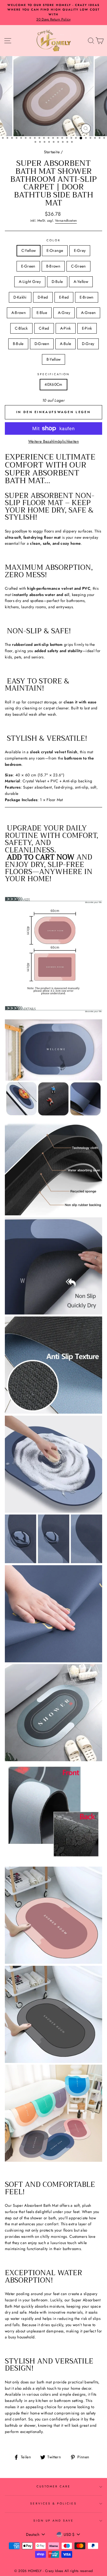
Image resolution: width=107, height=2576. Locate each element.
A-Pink (66, 328)
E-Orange (55, 250)
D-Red (43, 297)
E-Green (28, 266)
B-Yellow (54, 359)
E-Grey (80, 250)
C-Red (44, 328)
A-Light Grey (30, 281)
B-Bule (18, 344)
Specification (53, 374)
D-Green (42, 344)
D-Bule (57, 281)
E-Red (64, 297)
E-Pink (87, 328)
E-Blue (42, 313)
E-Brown (86, 297)
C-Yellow (29, 250)
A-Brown (19, 313)
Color (53, 240)
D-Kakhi (20, 297)
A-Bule (65, 344)
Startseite (52, 152)
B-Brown (53, 266)
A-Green (88, 313)
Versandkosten (66, 221)
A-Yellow (81, 281)
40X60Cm (53, 384)
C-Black (21, 328)
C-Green (78, 266)
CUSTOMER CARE (54, 2486)
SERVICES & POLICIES (53, 2503)
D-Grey (88, 344)
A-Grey (64, 313)
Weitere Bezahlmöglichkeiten (53, 441)
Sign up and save (54, 2521)
